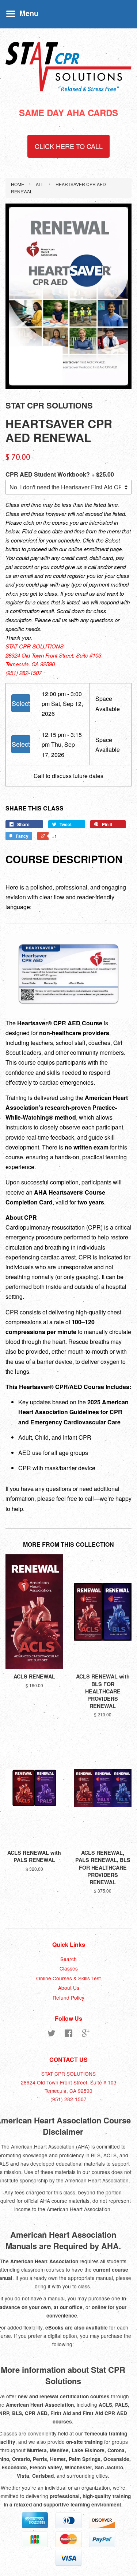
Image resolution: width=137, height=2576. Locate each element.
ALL (40, 184)
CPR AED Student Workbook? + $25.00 (60, 474)
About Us (69, 1988)
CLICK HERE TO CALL (69, 146)
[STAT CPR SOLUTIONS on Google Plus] (86, 2034)
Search (68, 1959)
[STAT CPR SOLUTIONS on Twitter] (52, 2034)
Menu (28, 13)
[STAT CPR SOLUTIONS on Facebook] (68, 2034)
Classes (69, 1968)
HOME (18, 184)
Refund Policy (68, 1997)
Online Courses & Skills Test (68, 1978)
